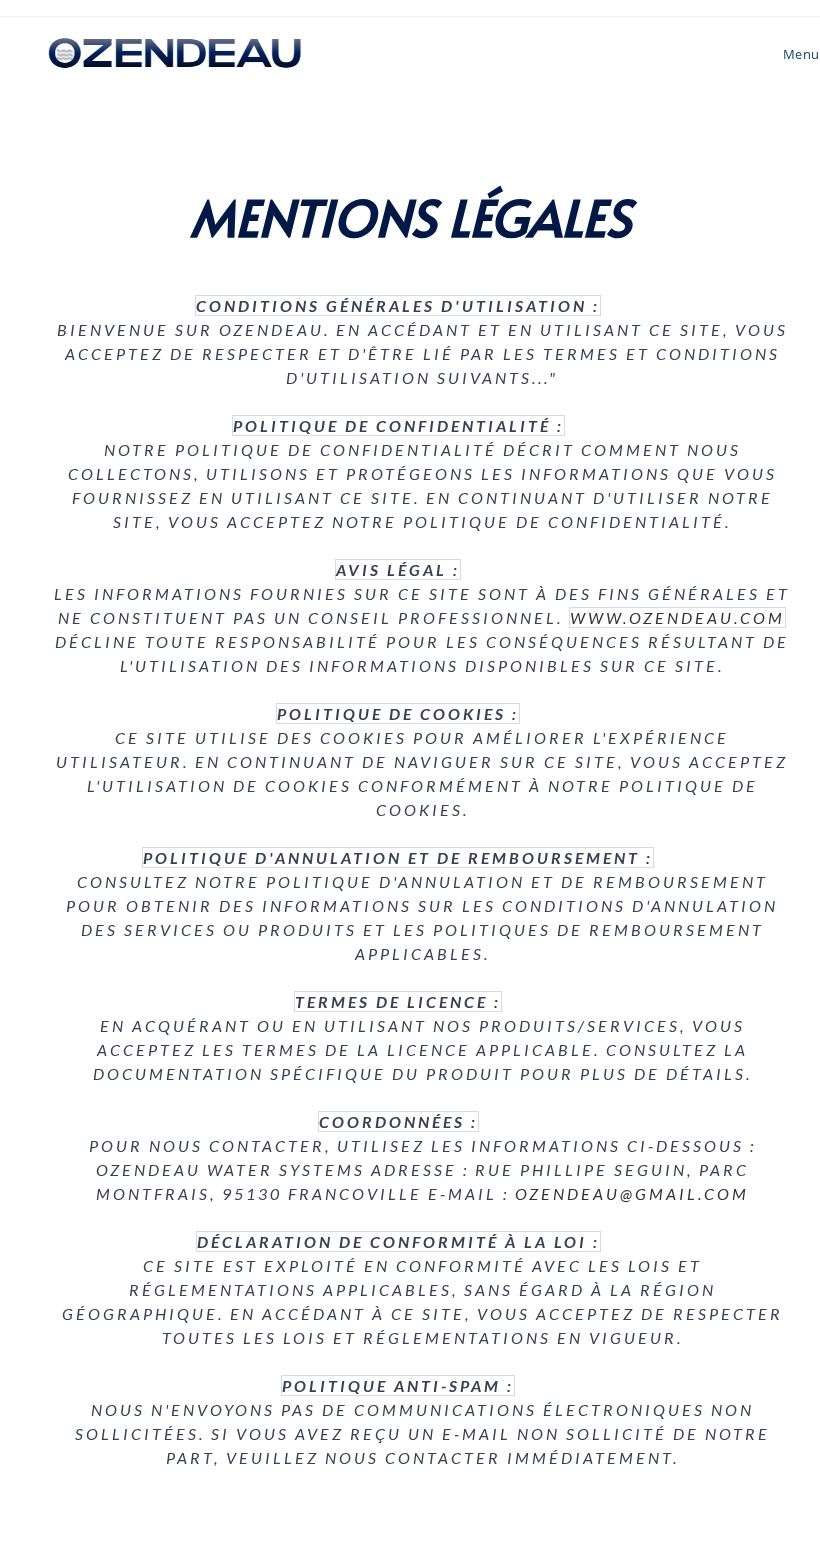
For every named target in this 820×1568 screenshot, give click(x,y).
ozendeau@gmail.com (632, 1193)
